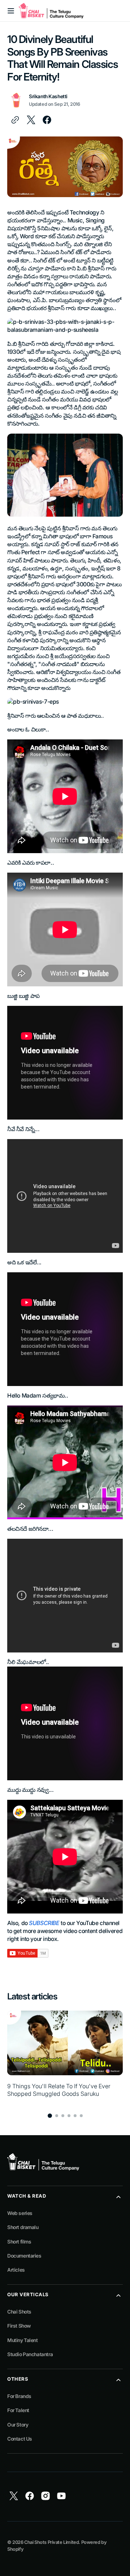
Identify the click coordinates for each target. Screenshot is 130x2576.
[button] (11, 11)
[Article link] (65, 2058)
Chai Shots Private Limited (51, 2542)
